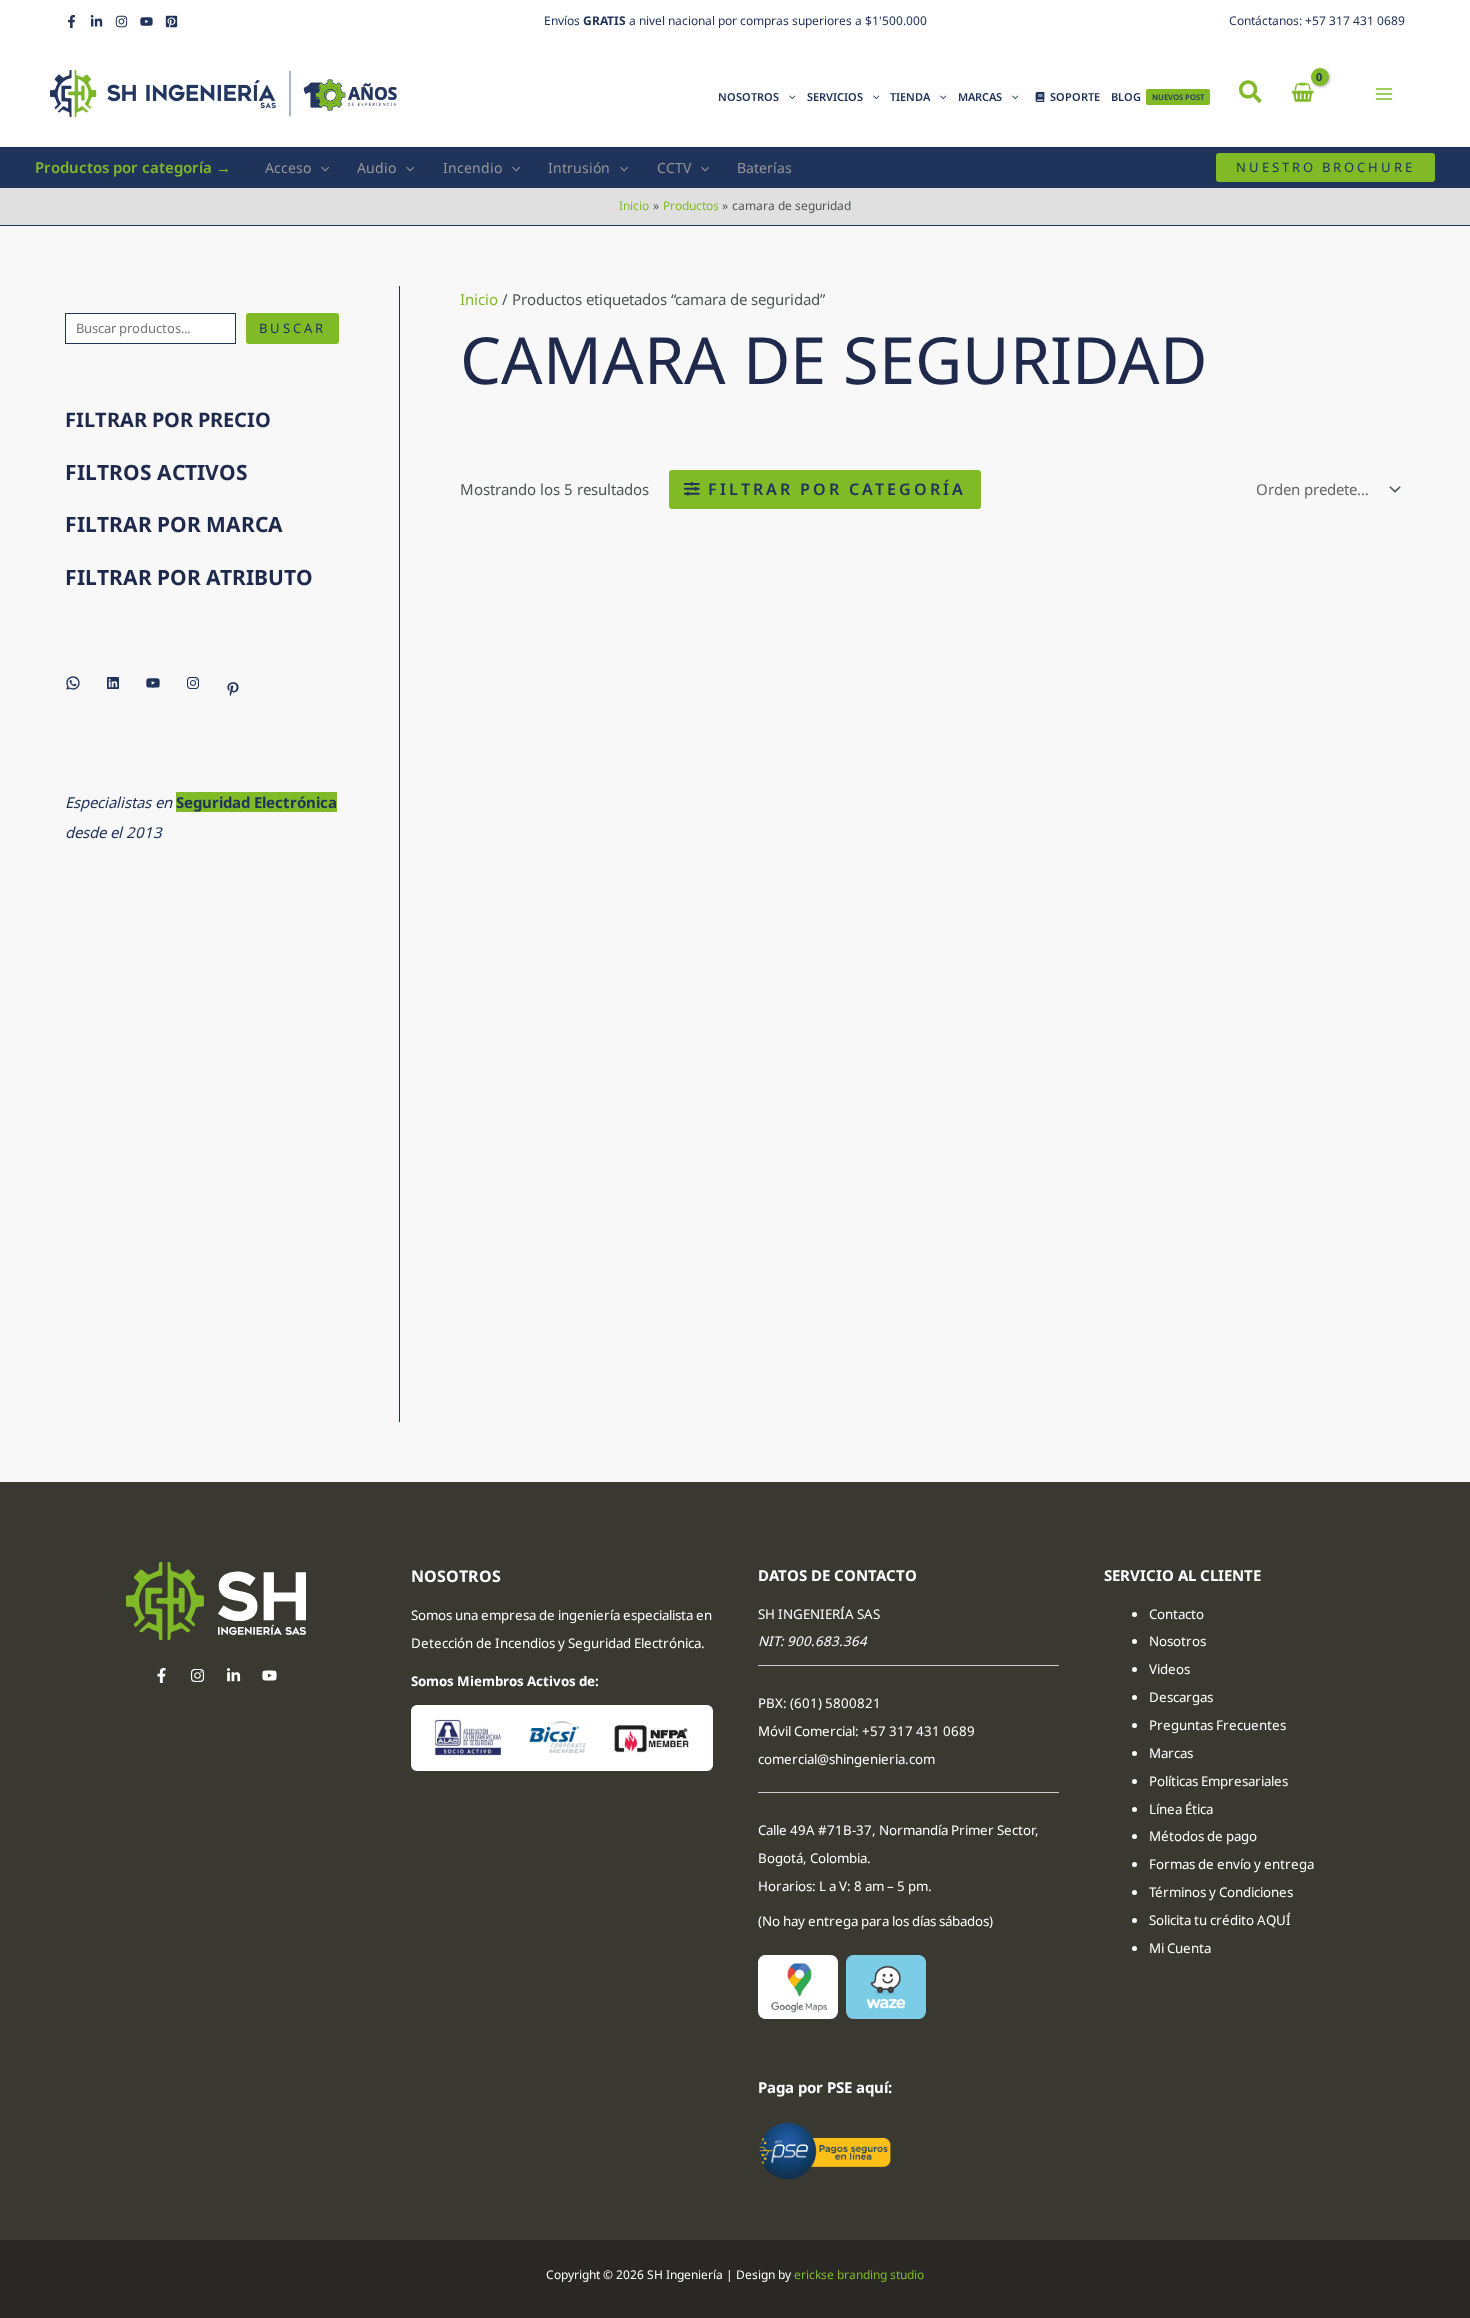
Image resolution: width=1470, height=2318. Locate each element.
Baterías (764, 167)
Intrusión (579, 167)
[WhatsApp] (73, 683)
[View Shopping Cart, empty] (1302, 93)
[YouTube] (146, 21)
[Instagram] (121, 21)
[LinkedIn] (96, 21)
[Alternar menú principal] (1384, 93)
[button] (1251, 94)
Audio (376, 167)
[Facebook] (71, 21)
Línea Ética (1182, 1809)
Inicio (479, 299)
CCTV (674, 167)
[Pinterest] (171, 21)
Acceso (288, 167)
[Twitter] (233, 1675)
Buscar (292, 328)
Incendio (472, 167)
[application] (787, 97)
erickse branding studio (859, 2274)
